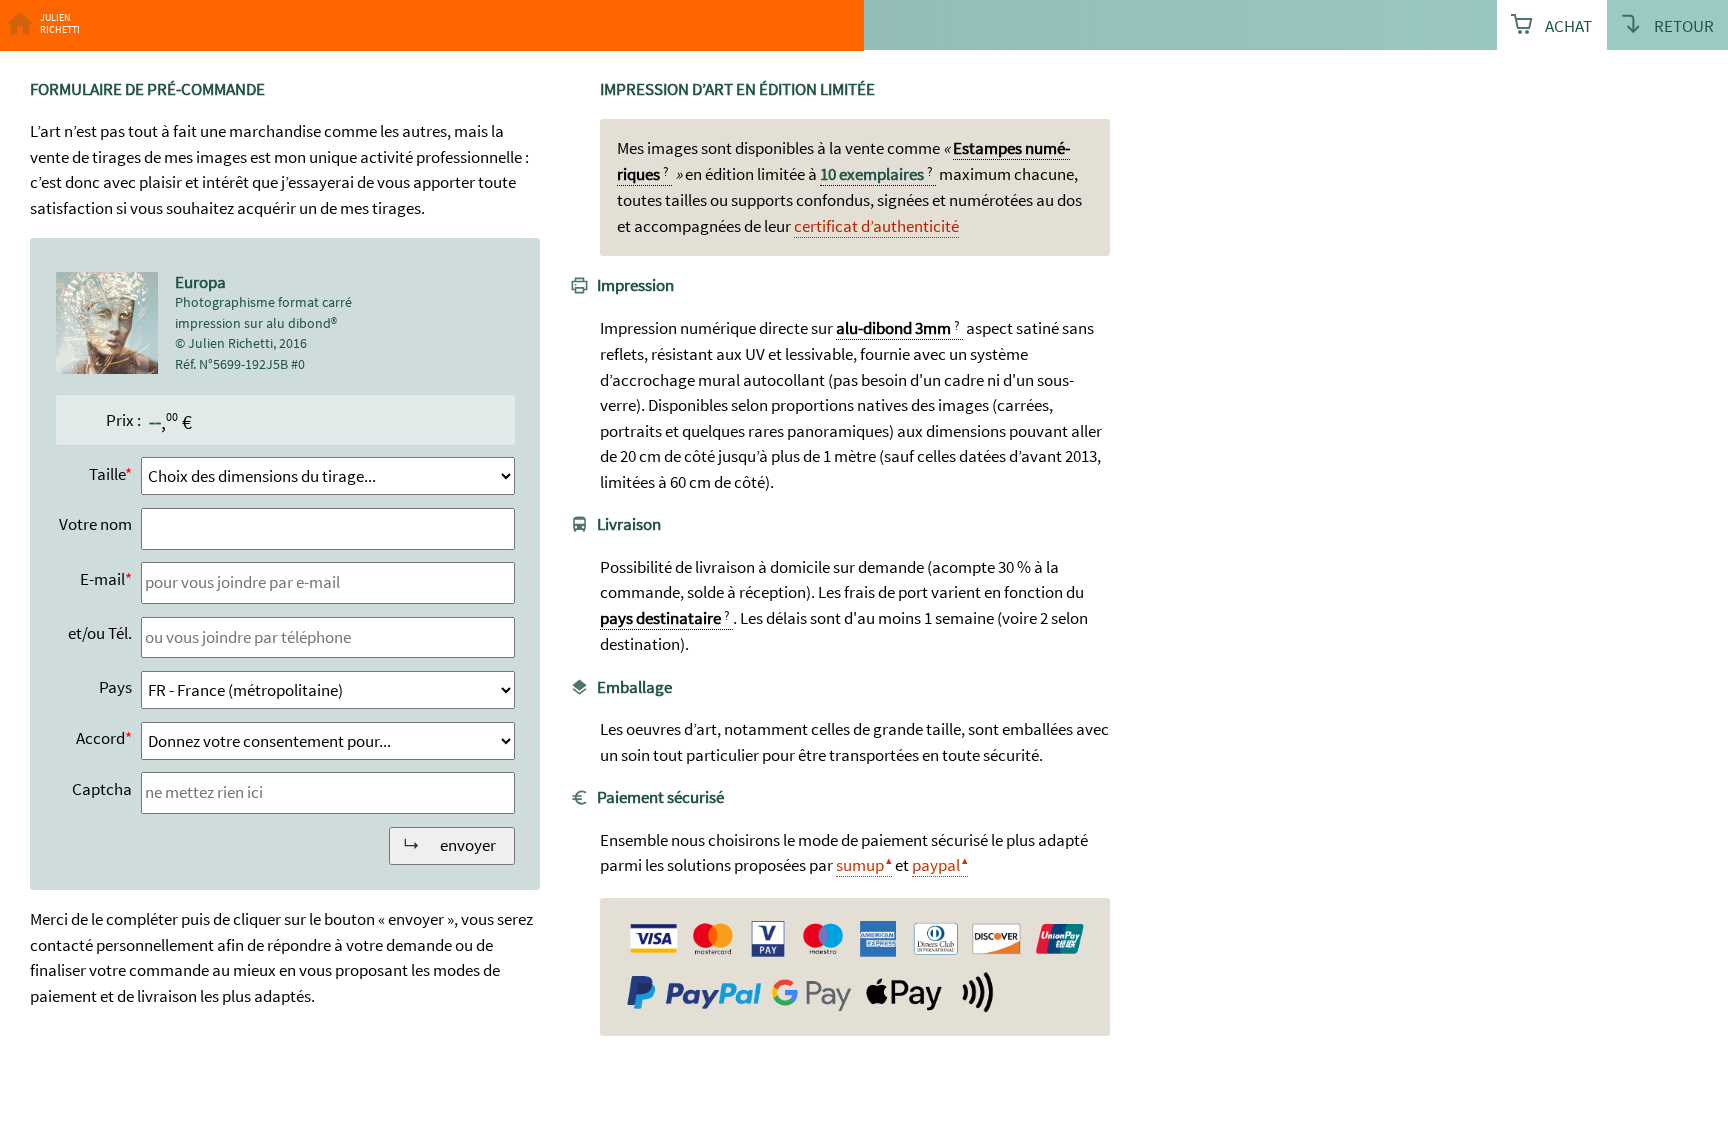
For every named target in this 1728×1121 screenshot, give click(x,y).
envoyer (468, 845)
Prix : (123, 420)
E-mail (102, 579)
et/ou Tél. (100, 633)
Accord (100, 738)
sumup (860, 865)
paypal (936, 865)
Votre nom (95, 524)
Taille (107, 474)
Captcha (102, 789)
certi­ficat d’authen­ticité (876, 226)
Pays (115, 687)
